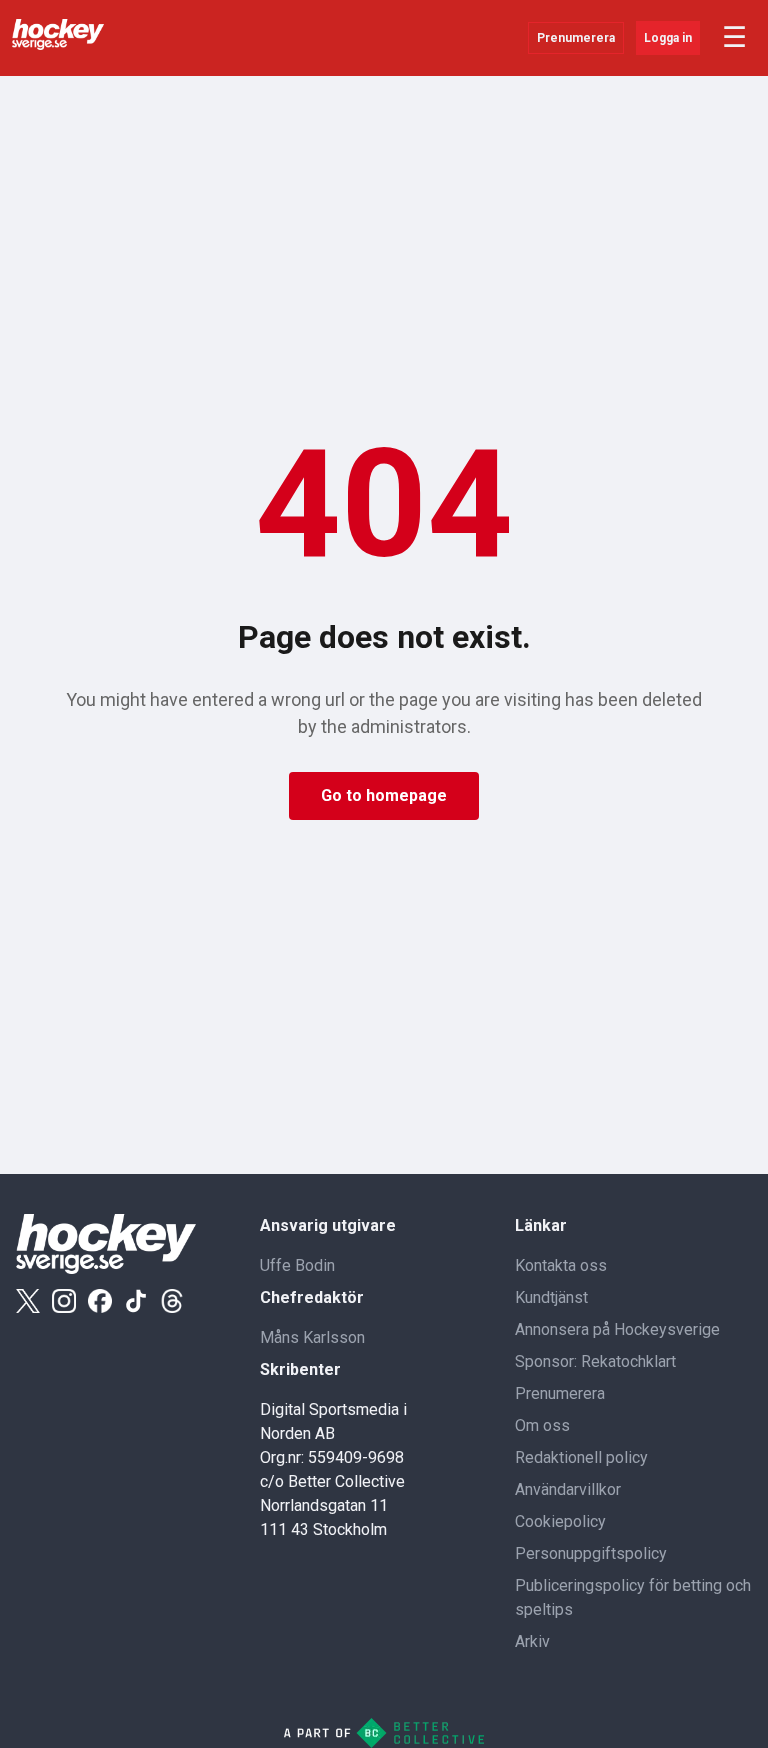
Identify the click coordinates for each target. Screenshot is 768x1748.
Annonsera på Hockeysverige (617, 1329)
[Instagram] (64, 1301)
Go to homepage (384, 795)
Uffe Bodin (297, 1265)
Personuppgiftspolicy (591, 1553)
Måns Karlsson (312, 1337)
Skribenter (300, 1369)
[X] (28, 1301)
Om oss (542, 1425)
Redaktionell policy (581, 1457)
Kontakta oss (561, 1265)
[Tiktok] (136, 1301)
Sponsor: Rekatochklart (595, 1361)
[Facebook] (100, 1301)
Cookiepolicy (560, 1521)
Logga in (668, 38)
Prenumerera (576, 38)
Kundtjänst (551, 1297)
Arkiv (532, 1641)
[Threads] (172, 1301)
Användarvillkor (568, 1489)
